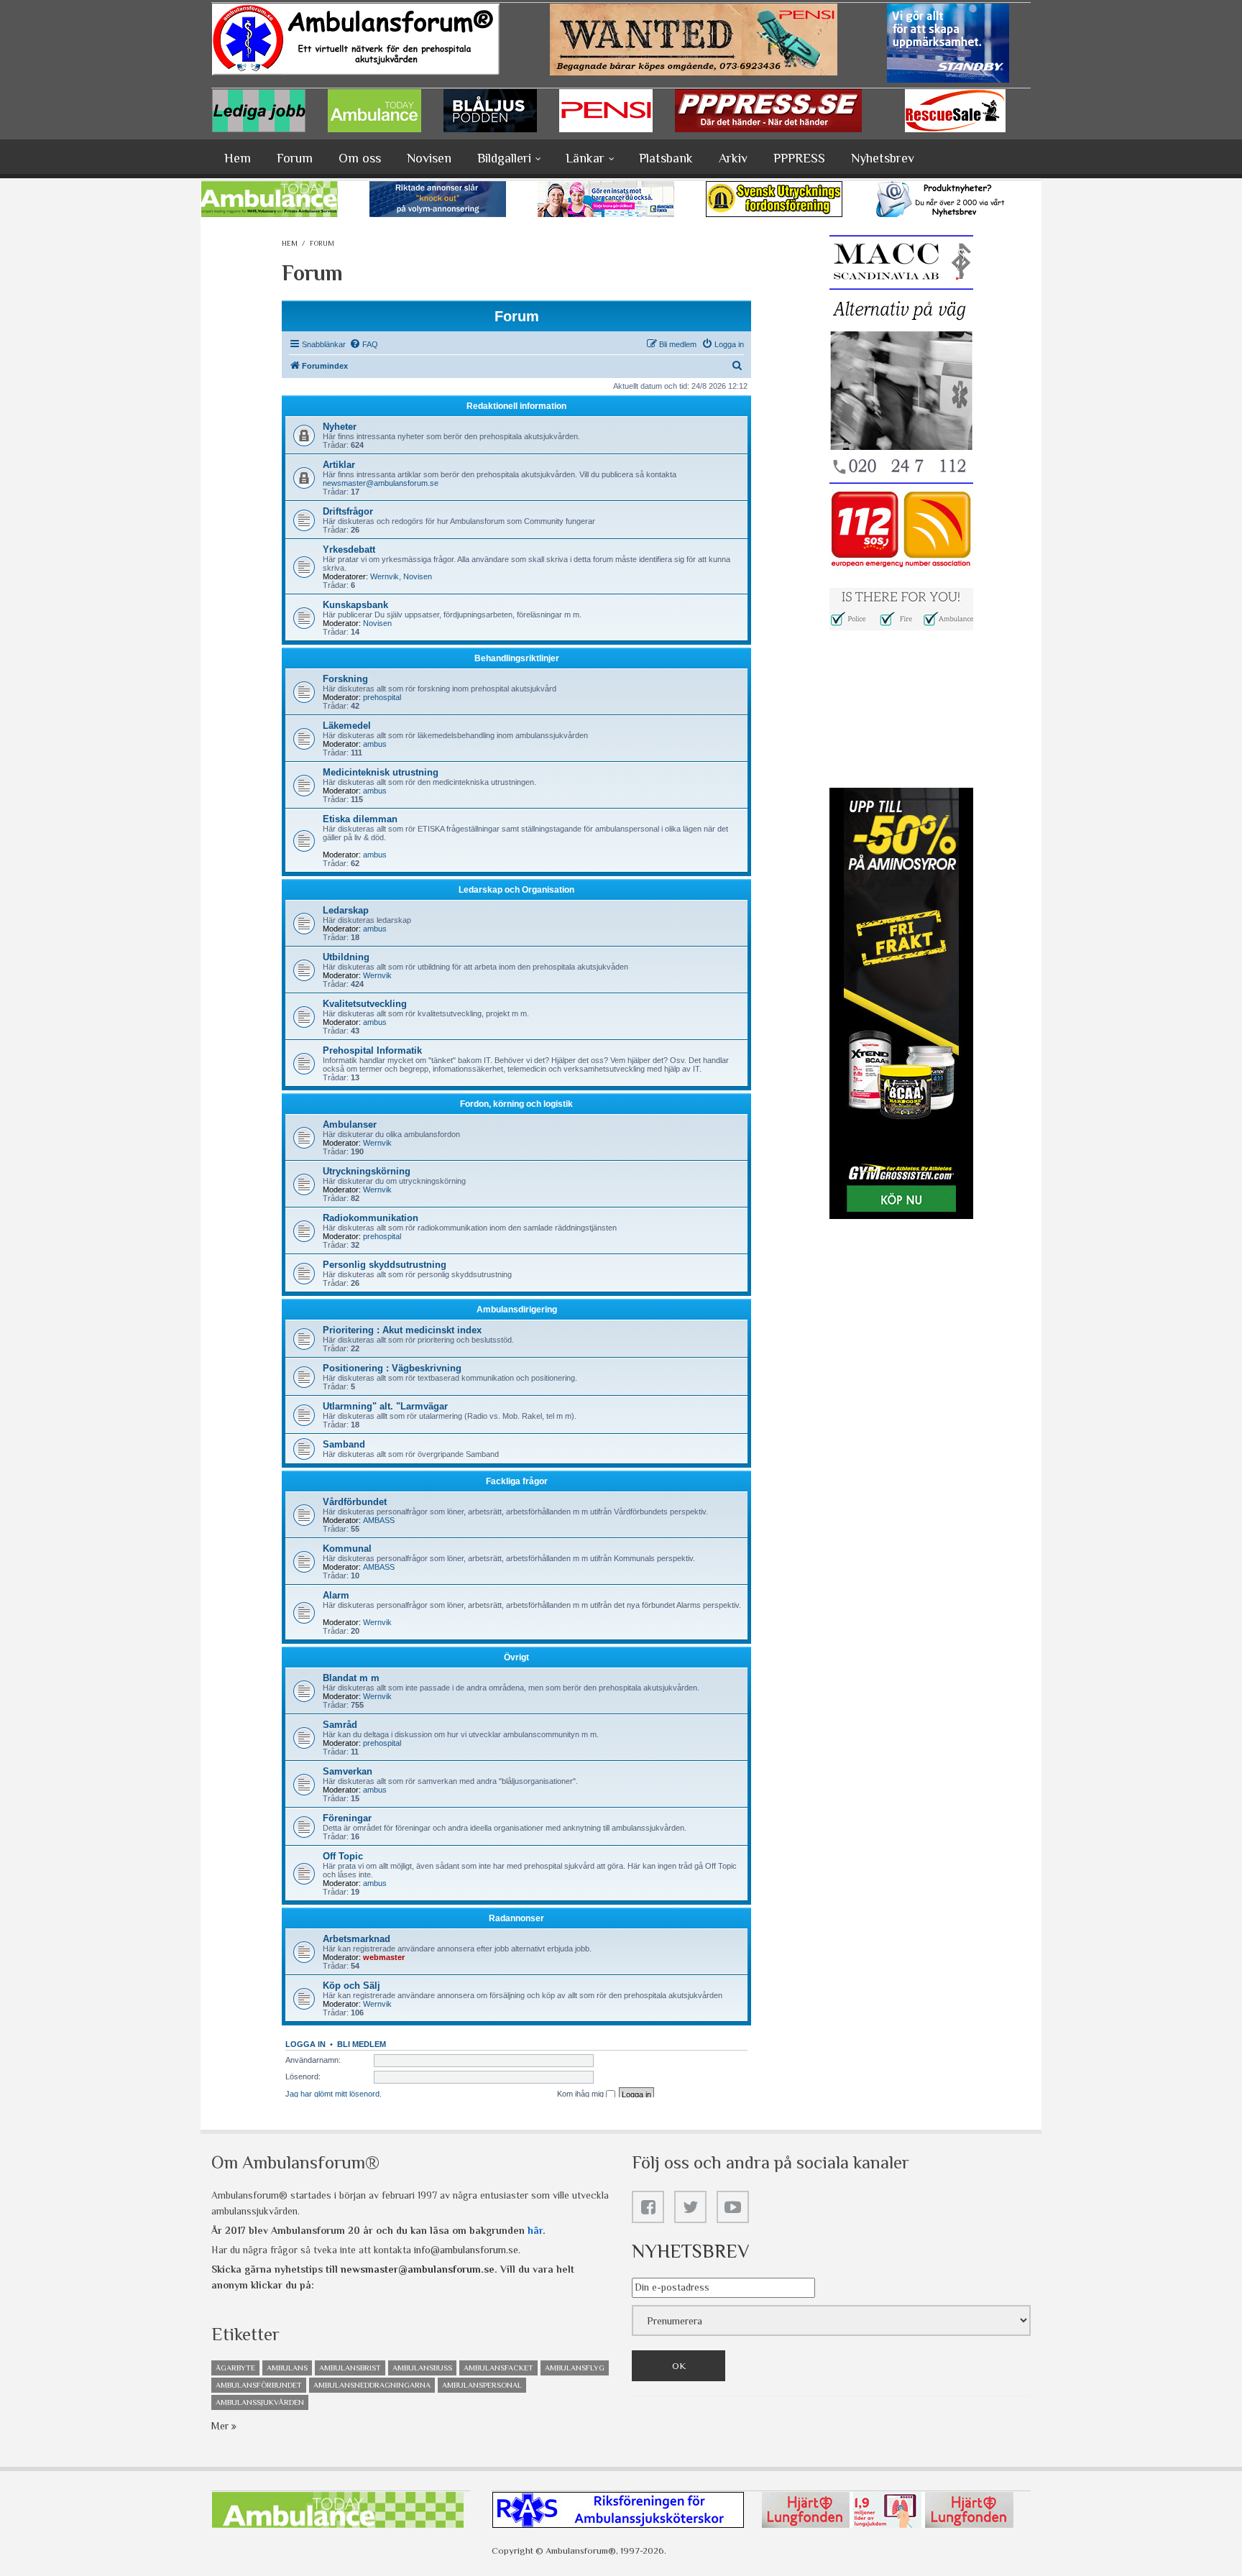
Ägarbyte (235, 2368)
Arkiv (733, 158)
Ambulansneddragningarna (372, 2385)
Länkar (585, 158)
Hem (238, 158)
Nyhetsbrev (883, 158)
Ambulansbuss (422, 2368)
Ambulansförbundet (259, 2385)
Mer (221, 2426)
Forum (295, 158)
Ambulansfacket (498, 2368)
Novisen (429, 158)
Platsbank (666, 158)
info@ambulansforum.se (466, 2250)
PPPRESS (799, 158)
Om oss (360, 158)
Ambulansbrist (350, 2368)
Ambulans (287, 2368)
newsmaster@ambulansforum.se (418, 2269)
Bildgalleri (504, 158)
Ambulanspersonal (482, 2385)
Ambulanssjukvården (260, 2402)
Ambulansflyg (575, 2368)
